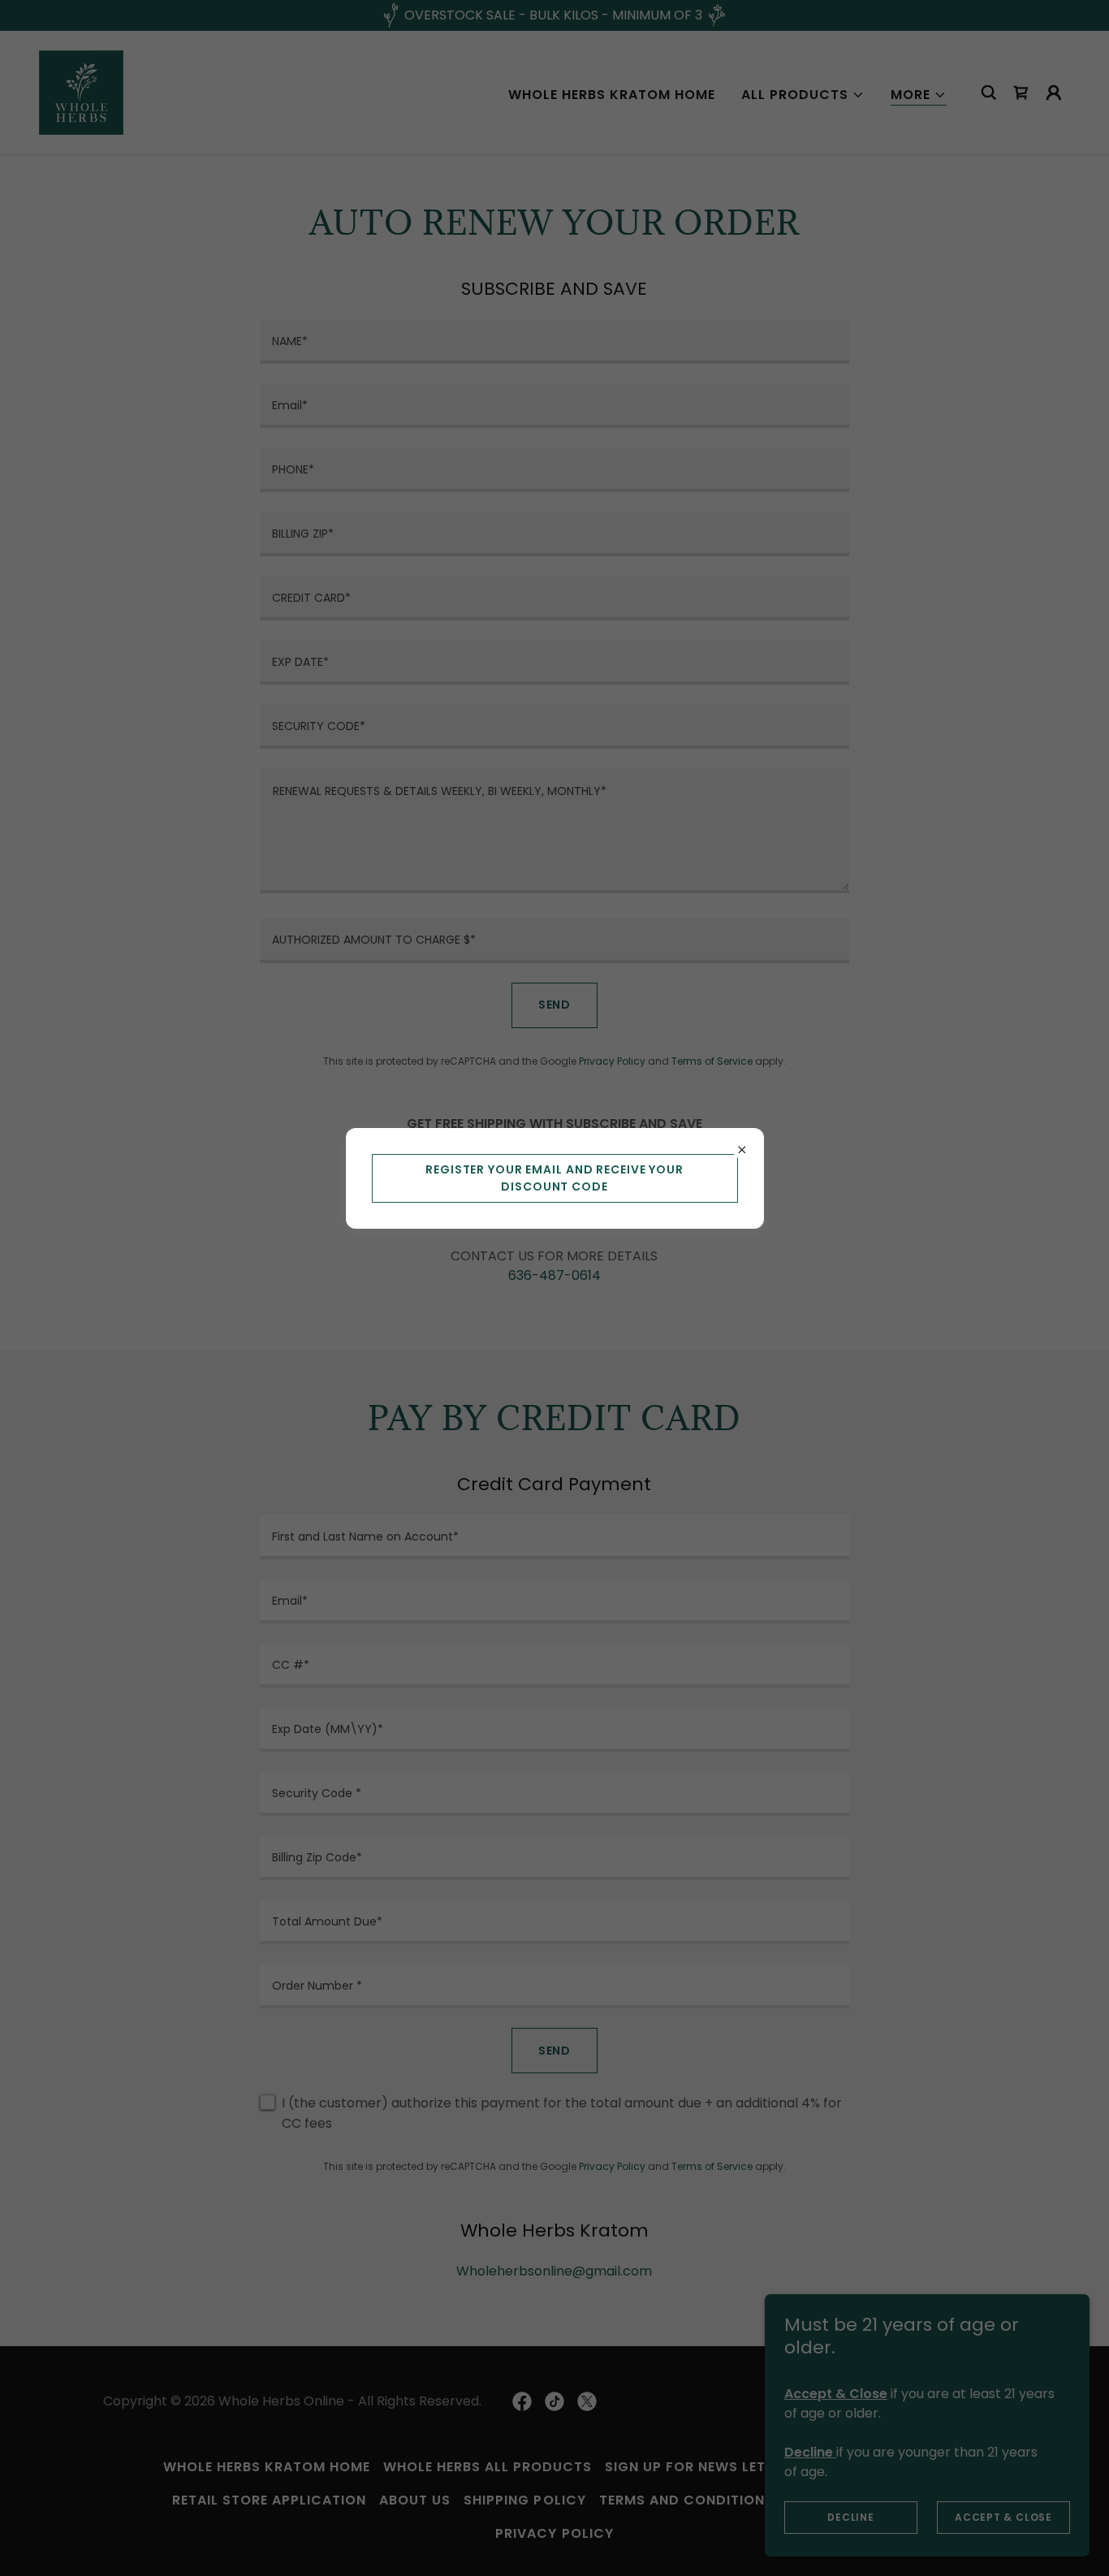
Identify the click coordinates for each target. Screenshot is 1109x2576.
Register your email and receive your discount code (554, 1178)
